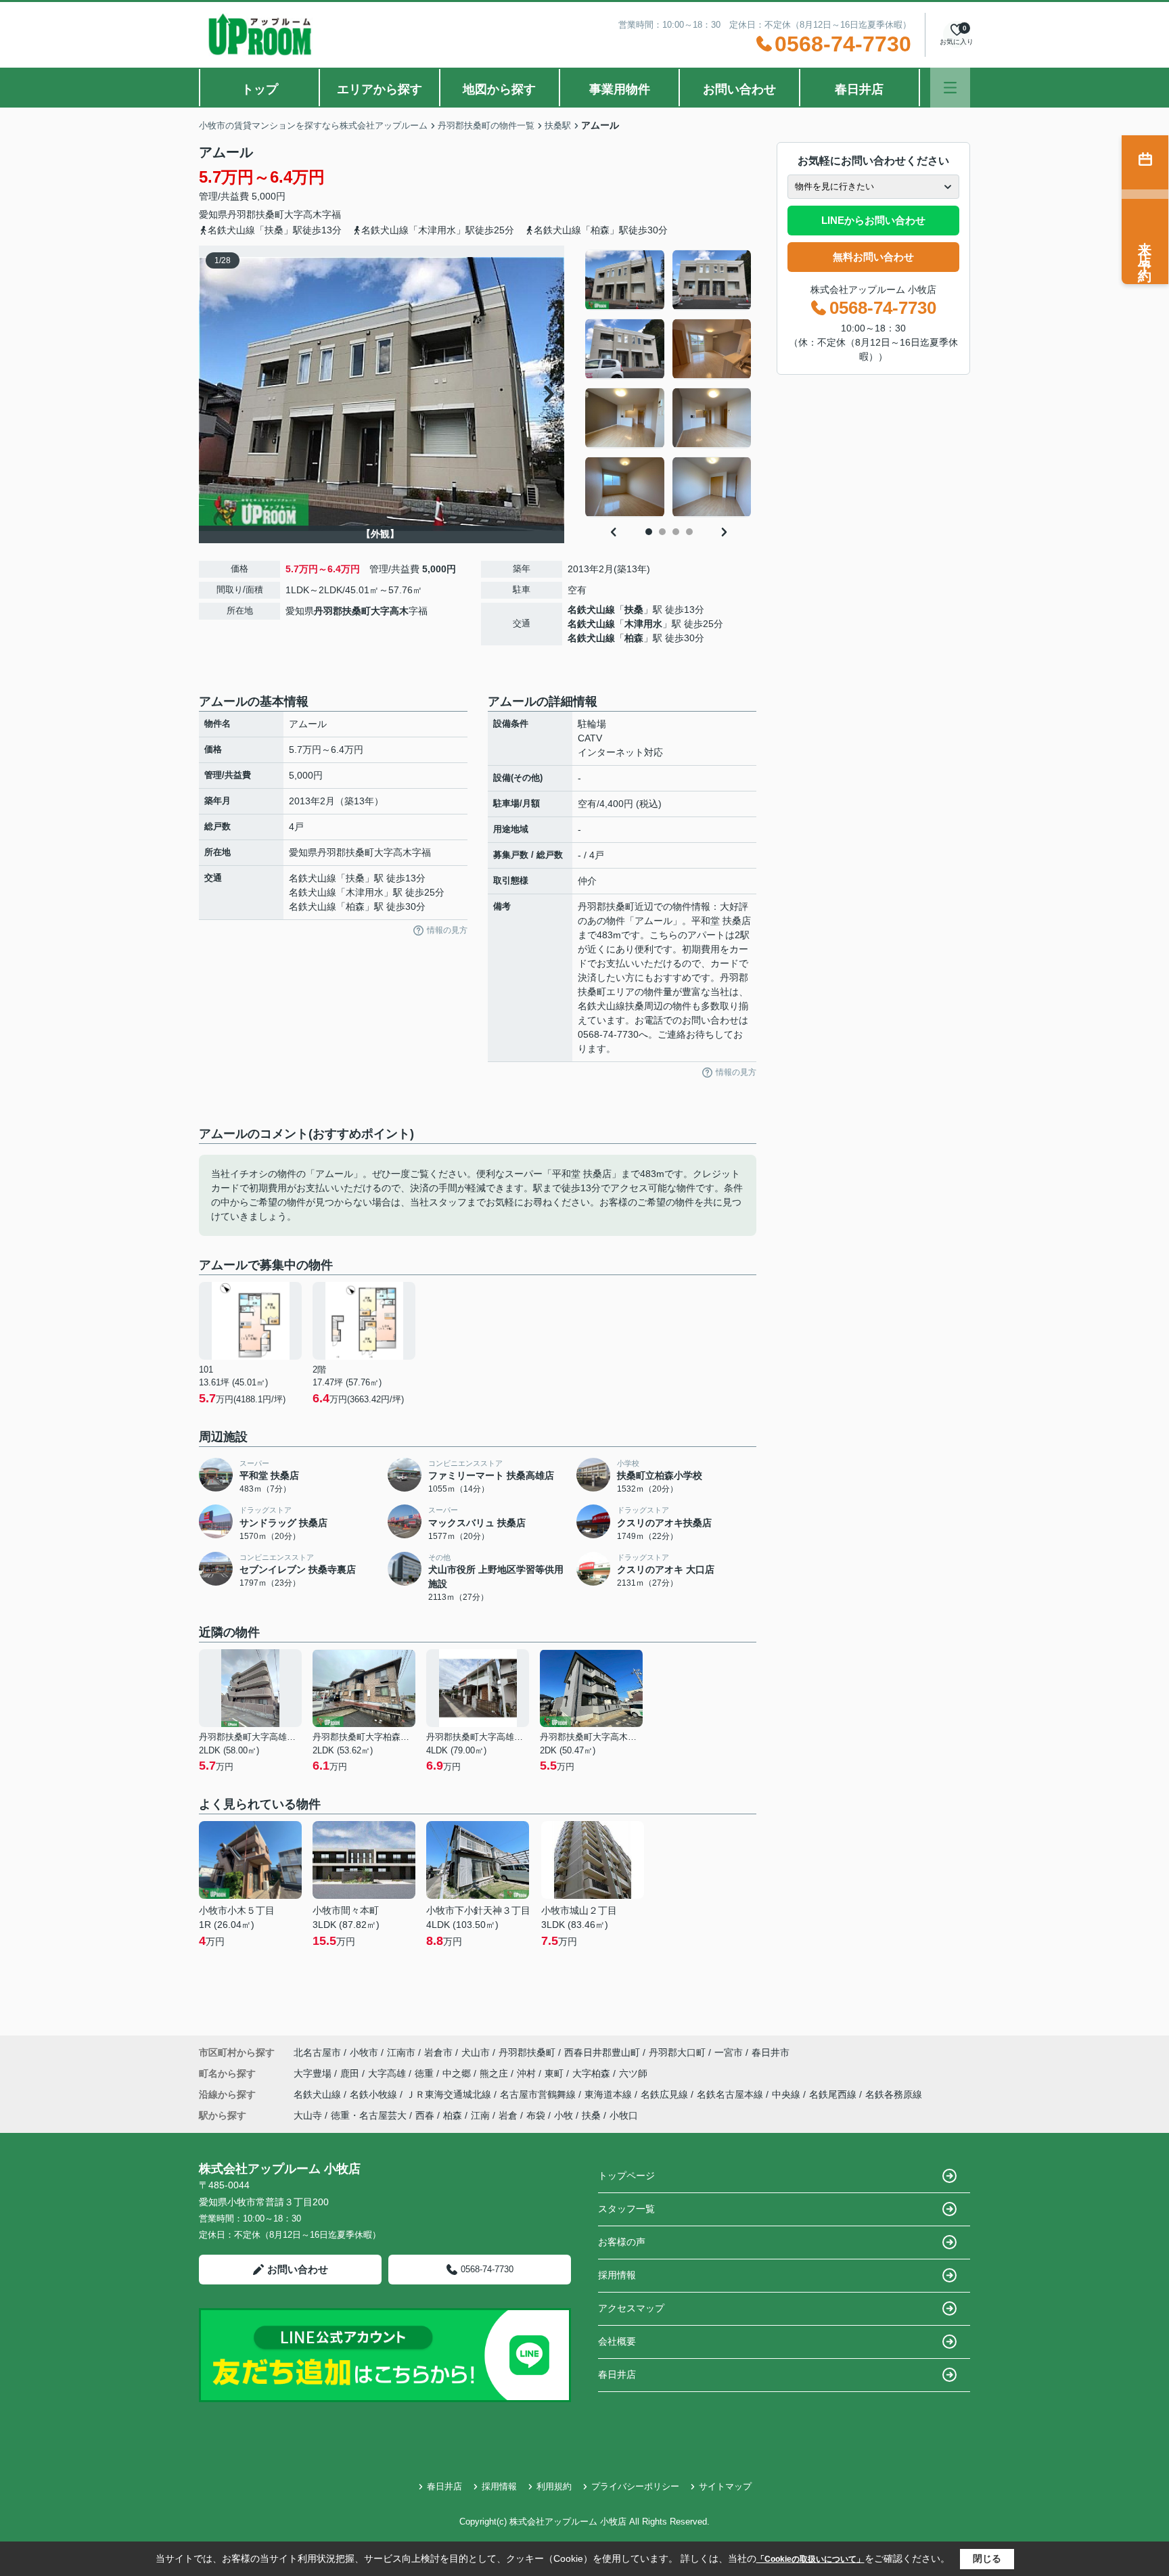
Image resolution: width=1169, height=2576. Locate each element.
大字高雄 (388, 2073)
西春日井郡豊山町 (602, 2052)
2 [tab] (662, 532)
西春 (425, 2115)
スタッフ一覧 (626, 2209)
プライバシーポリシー (635, 2486)
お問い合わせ (739, 89)
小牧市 (364, 2052)
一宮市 (729, 2052)
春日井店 (859, 89)
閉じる (987, 2558)
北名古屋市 (317, 2052)
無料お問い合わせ (873, 257)
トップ (260, 89)
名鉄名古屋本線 (731, 2094)
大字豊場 (314, 2073)
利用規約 (554, 2486)
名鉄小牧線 (375, 2094)
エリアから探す (380, 89)
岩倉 (508, 2115)
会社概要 (617, 2341)
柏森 (634, 638)
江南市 (401, 2052)
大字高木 (303, 214)
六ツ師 (633, 2073)
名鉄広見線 (666, 2094)
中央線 (787, 2094)
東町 (555, 2073)
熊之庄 (495, 2073)
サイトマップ (725, 2486)
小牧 (564, 2115)
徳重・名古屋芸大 (369, 2115)
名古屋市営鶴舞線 (539, 2094)
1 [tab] (649, 532)
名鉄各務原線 (894, 2094)
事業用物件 (620, 89)
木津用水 (643, 624)
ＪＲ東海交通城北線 (450, 2094)
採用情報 (617, 2275)
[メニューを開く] (950, 88)
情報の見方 (447, 930)
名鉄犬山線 (591, 609)
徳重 (426, 2073)
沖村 (528, 2073)
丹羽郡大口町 (677, 2052)
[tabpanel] (669, 384)
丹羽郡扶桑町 (256, 214)
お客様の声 (622, 2242)
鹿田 (351, 2073)
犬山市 (476, 2052)
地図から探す (499, 89)
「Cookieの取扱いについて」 (810, 2559)
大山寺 (308, 2115)
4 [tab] (689, 532)
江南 (480, 2115)
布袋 (536, 2115)
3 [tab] (676, 532)
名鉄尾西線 (834, 2094)
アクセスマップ (631, 2308)
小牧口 (624, 2115)
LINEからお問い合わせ (873, 220)
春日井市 (771, 2052)
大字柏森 (593, 2073)
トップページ (626, 2176)
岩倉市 (438, 2052)
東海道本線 (610, 2094)
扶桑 (634, 609)
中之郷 (458, 2073)
